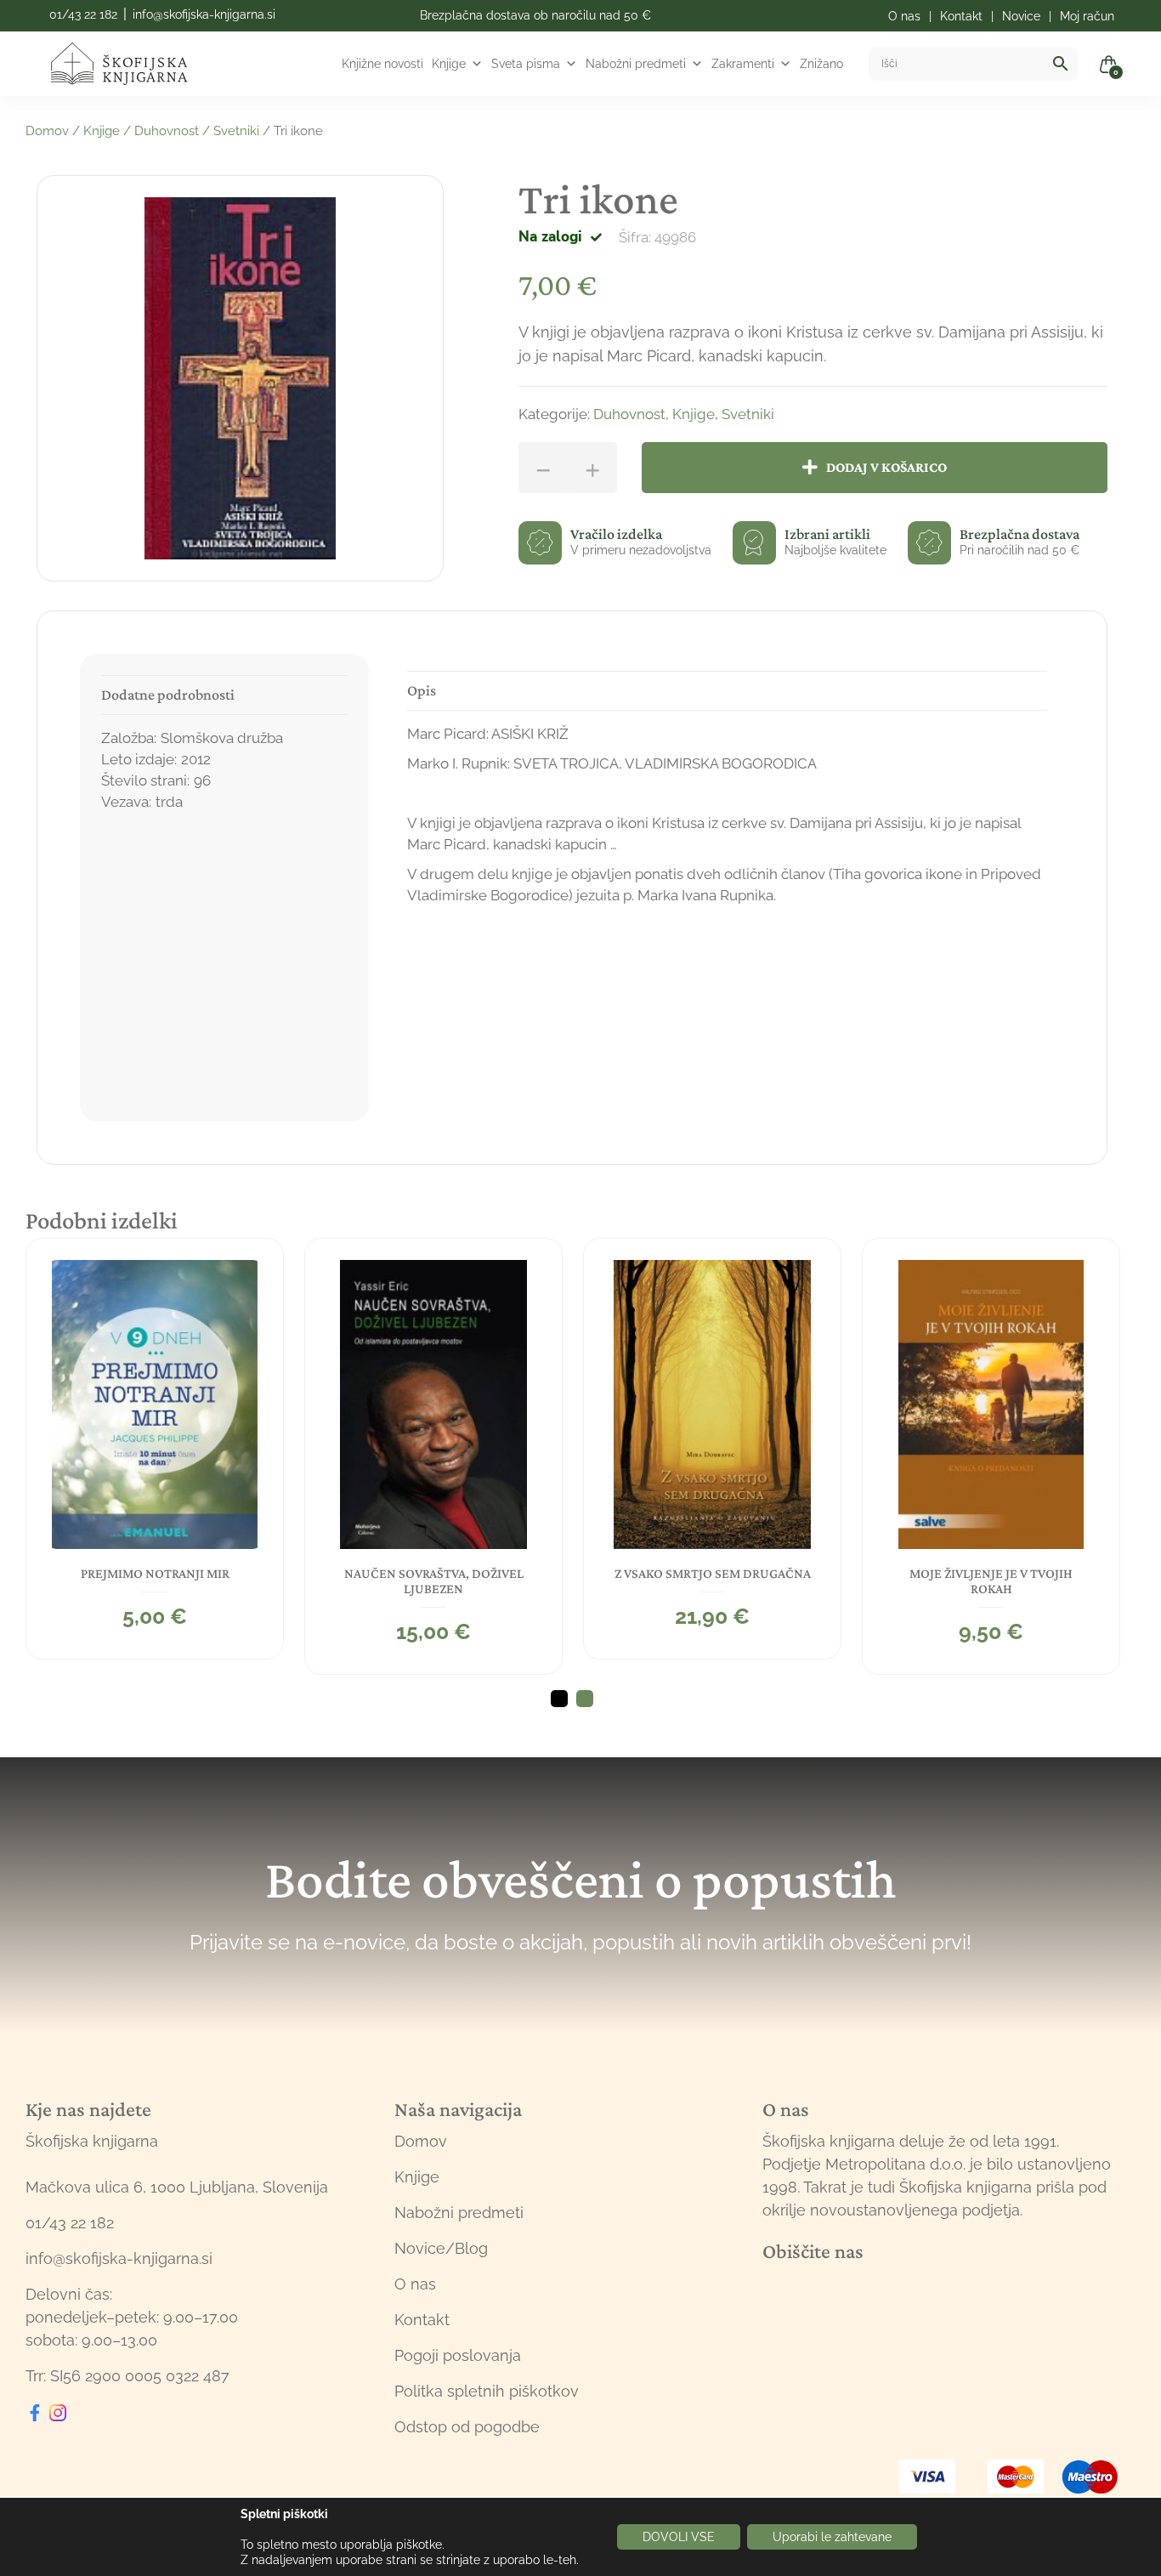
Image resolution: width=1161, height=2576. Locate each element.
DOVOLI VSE (679, 2537)
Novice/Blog (441, 2248)
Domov (47, 131)
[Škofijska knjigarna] (130, 64)
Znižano (821, 64)
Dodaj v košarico (886, 467)
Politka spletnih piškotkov (487, 2391)
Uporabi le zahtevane (832, 2537)
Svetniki (236, 131)
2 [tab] (585, 1699)
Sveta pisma (526, 64)
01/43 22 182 (83, 14)
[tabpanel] (155, 1449)
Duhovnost (167, 131)
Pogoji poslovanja (458, 2355)
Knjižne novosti (382, 64)
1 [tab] (559, 1699)
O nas (415, 2284)
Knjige (449, 64)
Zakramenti (743, 64)
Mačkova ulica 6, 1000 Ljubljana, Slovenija (177, 2187)
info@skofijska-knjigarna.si (204, 14)
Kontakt (422, 2320)
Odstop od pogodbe (467, 2427)
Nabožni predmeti (636, 64)
